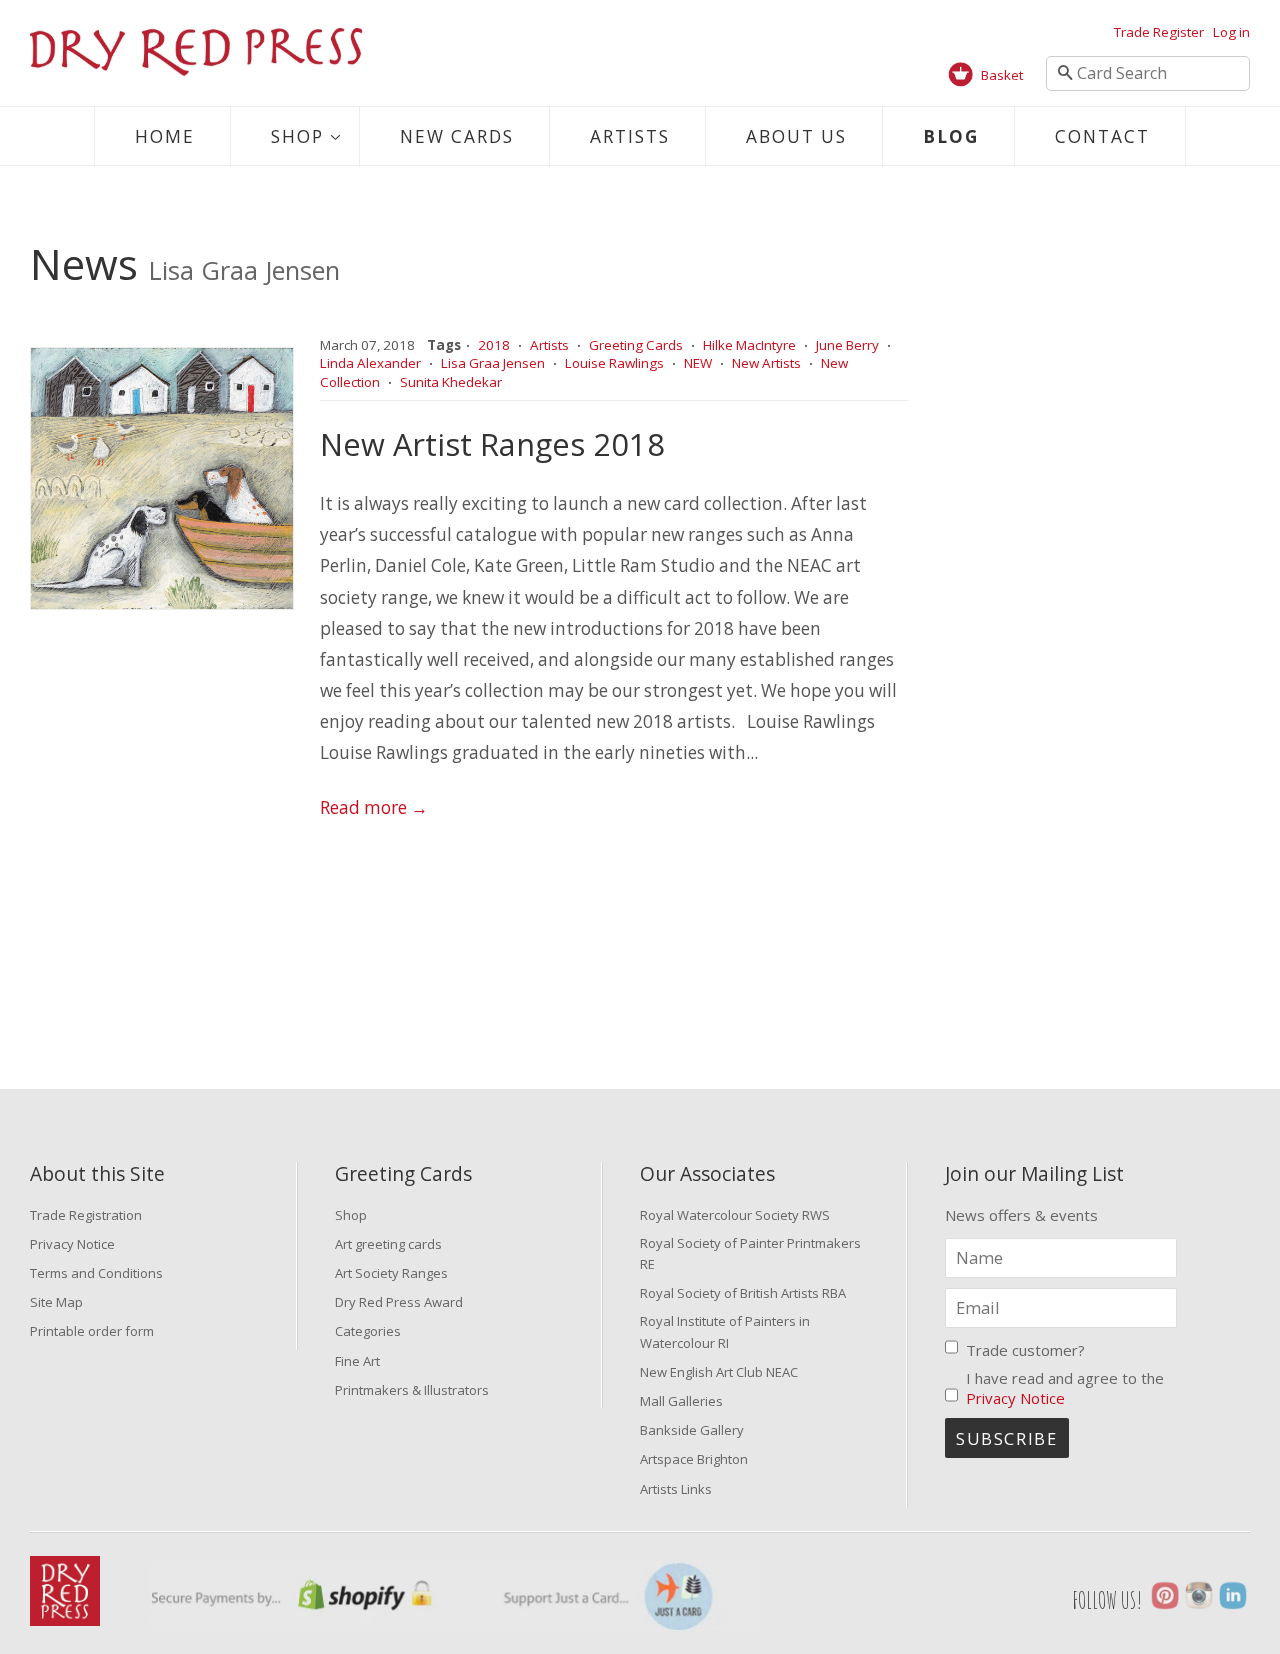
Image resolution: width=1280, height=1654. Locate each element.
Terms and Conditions (96, 1273)
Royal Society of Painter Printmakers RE (750, 1253)
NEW (698, 363)
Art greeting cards (388, 1244)
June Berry (847, 345)
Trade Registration (86, 1215)
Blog (951, 136)
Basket (1002, 75)
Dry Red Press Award (399, 1302)
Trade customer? (1025, 1350)
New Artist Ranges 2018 (492, 444)
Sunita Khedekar (451, 382)
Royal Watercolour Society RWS (735, 1215)
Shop (297, 136)
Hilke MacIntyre (749, 345)
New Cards (457, 136)
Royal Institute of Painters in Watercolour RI (725, 1331)
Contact (1102, 136)
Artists (630, 136)
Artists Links (676, 1489)
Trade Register (1159, 32)
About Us (796, 136)
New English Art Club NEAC (719, 1372)
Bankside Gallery (692, 1430)
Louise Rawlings (614, 363)
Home (165, 136)
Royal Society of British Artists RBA (743, 1293)
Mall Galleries (681, 1401)
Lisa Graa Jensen (493, 363)
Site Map (56, 1302)
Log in (1231, 32)
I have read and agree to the (1065, 1388)
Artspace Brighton (694, 1459)
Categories (368, 1331)
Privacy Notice (72, 1244)
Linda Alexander (370, 363)
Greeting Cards (636, 345)
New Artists (766, 363)
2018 (494, 345)
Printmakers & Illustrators (412, 1390)
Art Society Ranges (391, 1273)
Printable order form (92, 1331)
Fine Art (357, 1361)
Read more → (374, 807)
